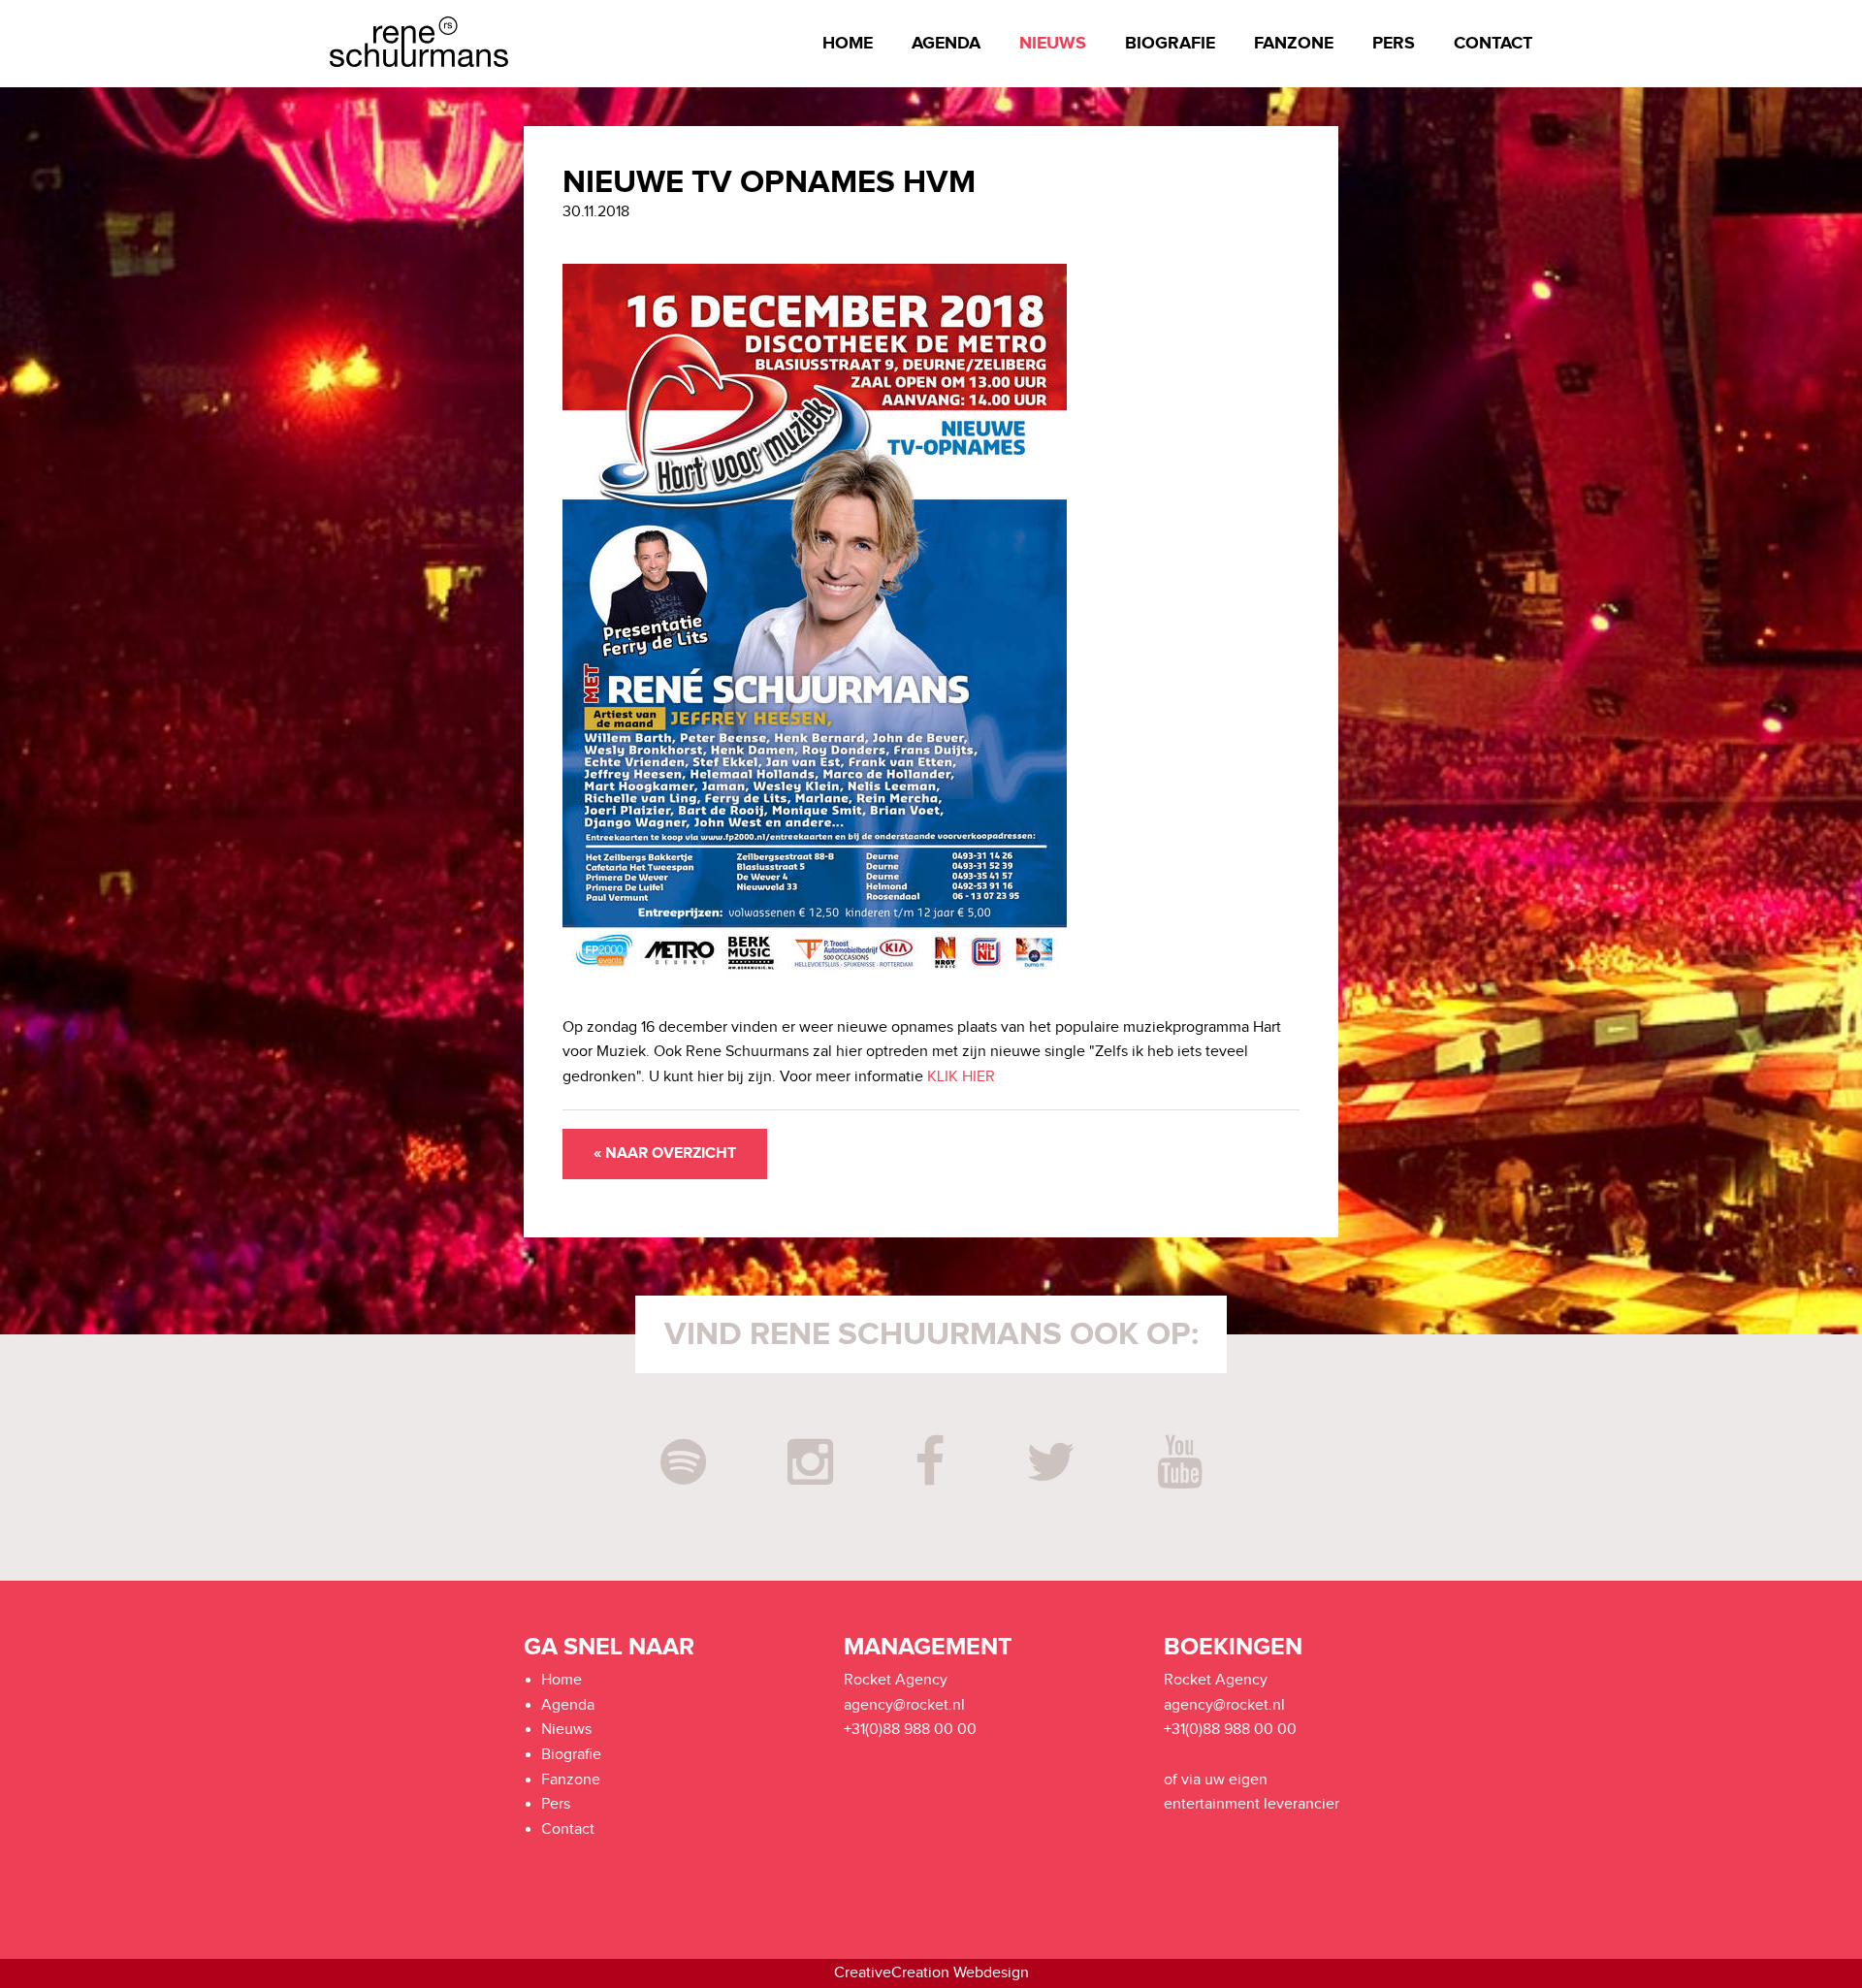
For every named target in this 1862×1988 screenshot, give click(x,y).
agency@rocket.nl (904, 1705)
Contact (1493, 44)
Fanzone (1294, 44)
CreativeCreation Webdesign (931, 1973)
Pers (1394, 44)
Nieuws (1053, 44)
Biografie (1170, 44)
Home (848, 44)
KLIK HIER (961, 1077)
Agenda (946, 44)
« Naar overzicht (665, 1154)
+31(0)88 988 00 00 (910, 1730)
